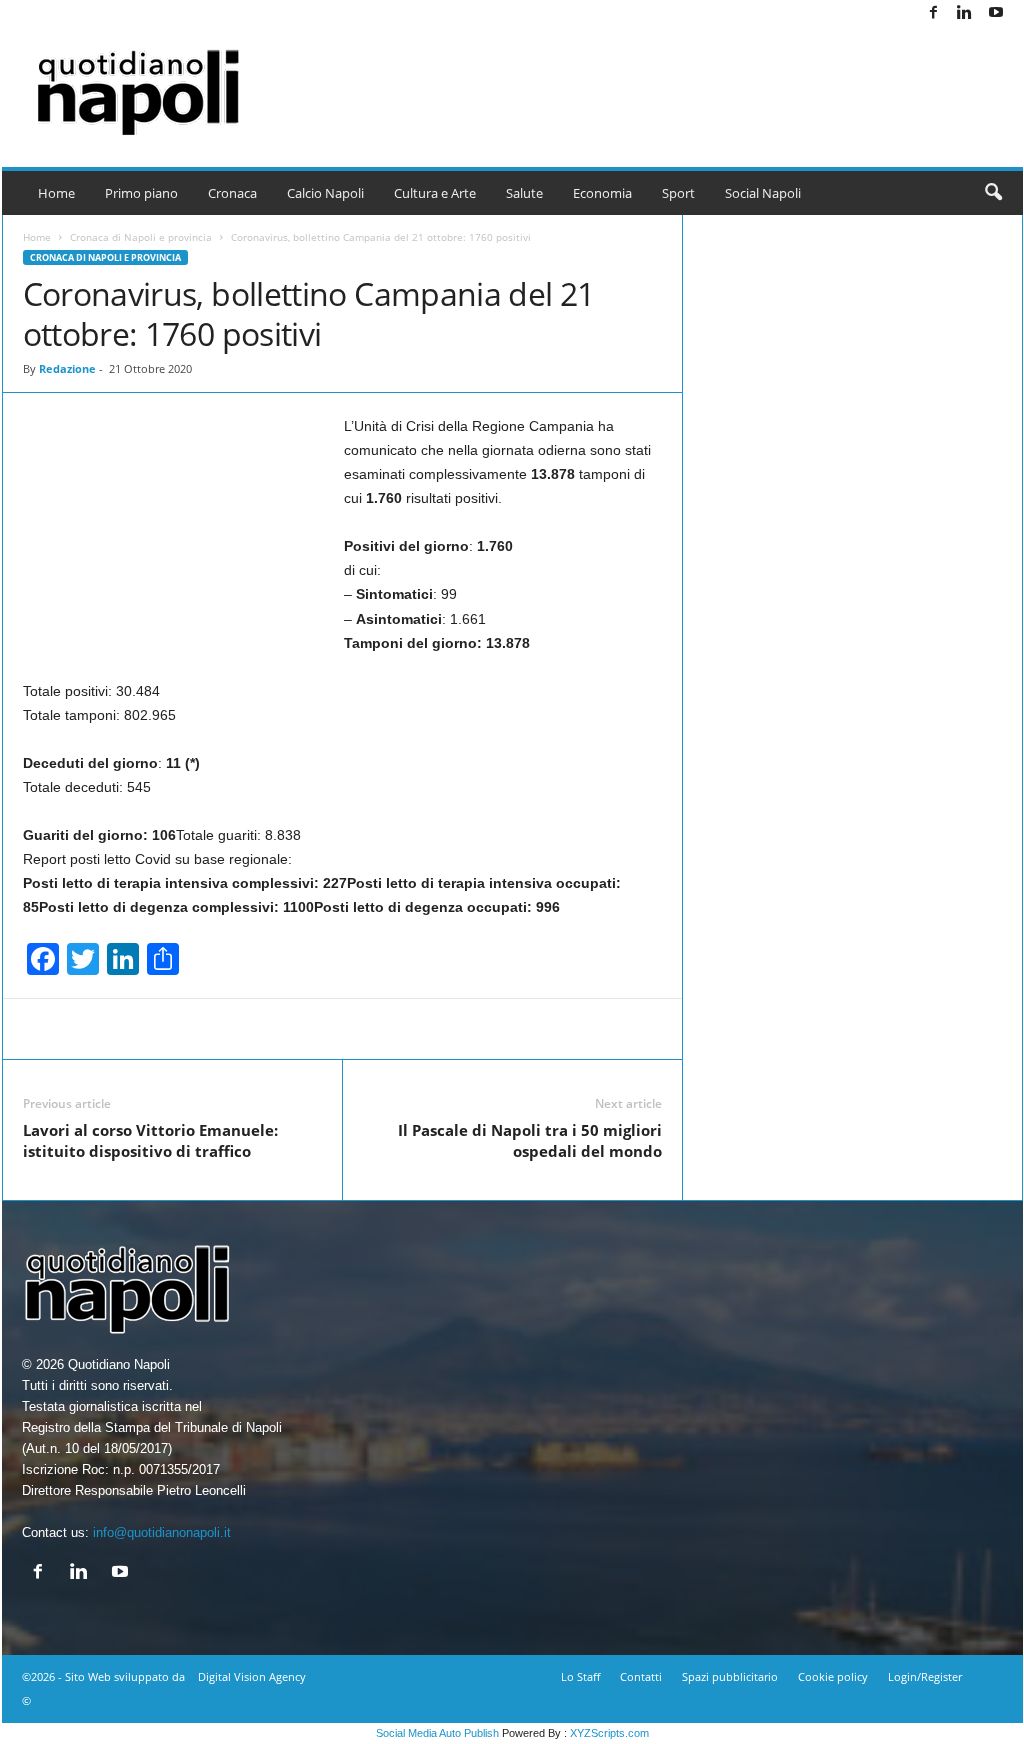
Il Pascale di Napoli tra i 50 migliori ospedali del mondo (530, 1140)
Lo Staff (580, 1676)
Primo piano (141, 193)
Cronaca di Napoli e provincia (141, 237)
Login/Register (925, 1676)
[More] (769, 1029)
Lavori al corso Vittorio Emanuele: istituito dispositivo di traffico (150, 1140)
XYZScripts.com (609, 1733)
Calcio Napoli (325, 193)
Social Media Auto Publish (437, 1733)
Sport (678, 193)
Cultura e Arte (435, 193)
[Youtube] (996, 13)
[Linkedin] (965, 13)
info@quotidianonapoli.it (162, 1532)
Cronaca (232, 193)
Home (56, 193)
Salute (524, 193)
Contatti (641, 1676)
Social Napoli (763, 193)
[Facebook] (934, 13)
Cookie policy (833, 1676)
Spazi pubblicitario (730, 1676)
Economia (602, 193)
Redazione (67, 368)
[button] (993, 193)
